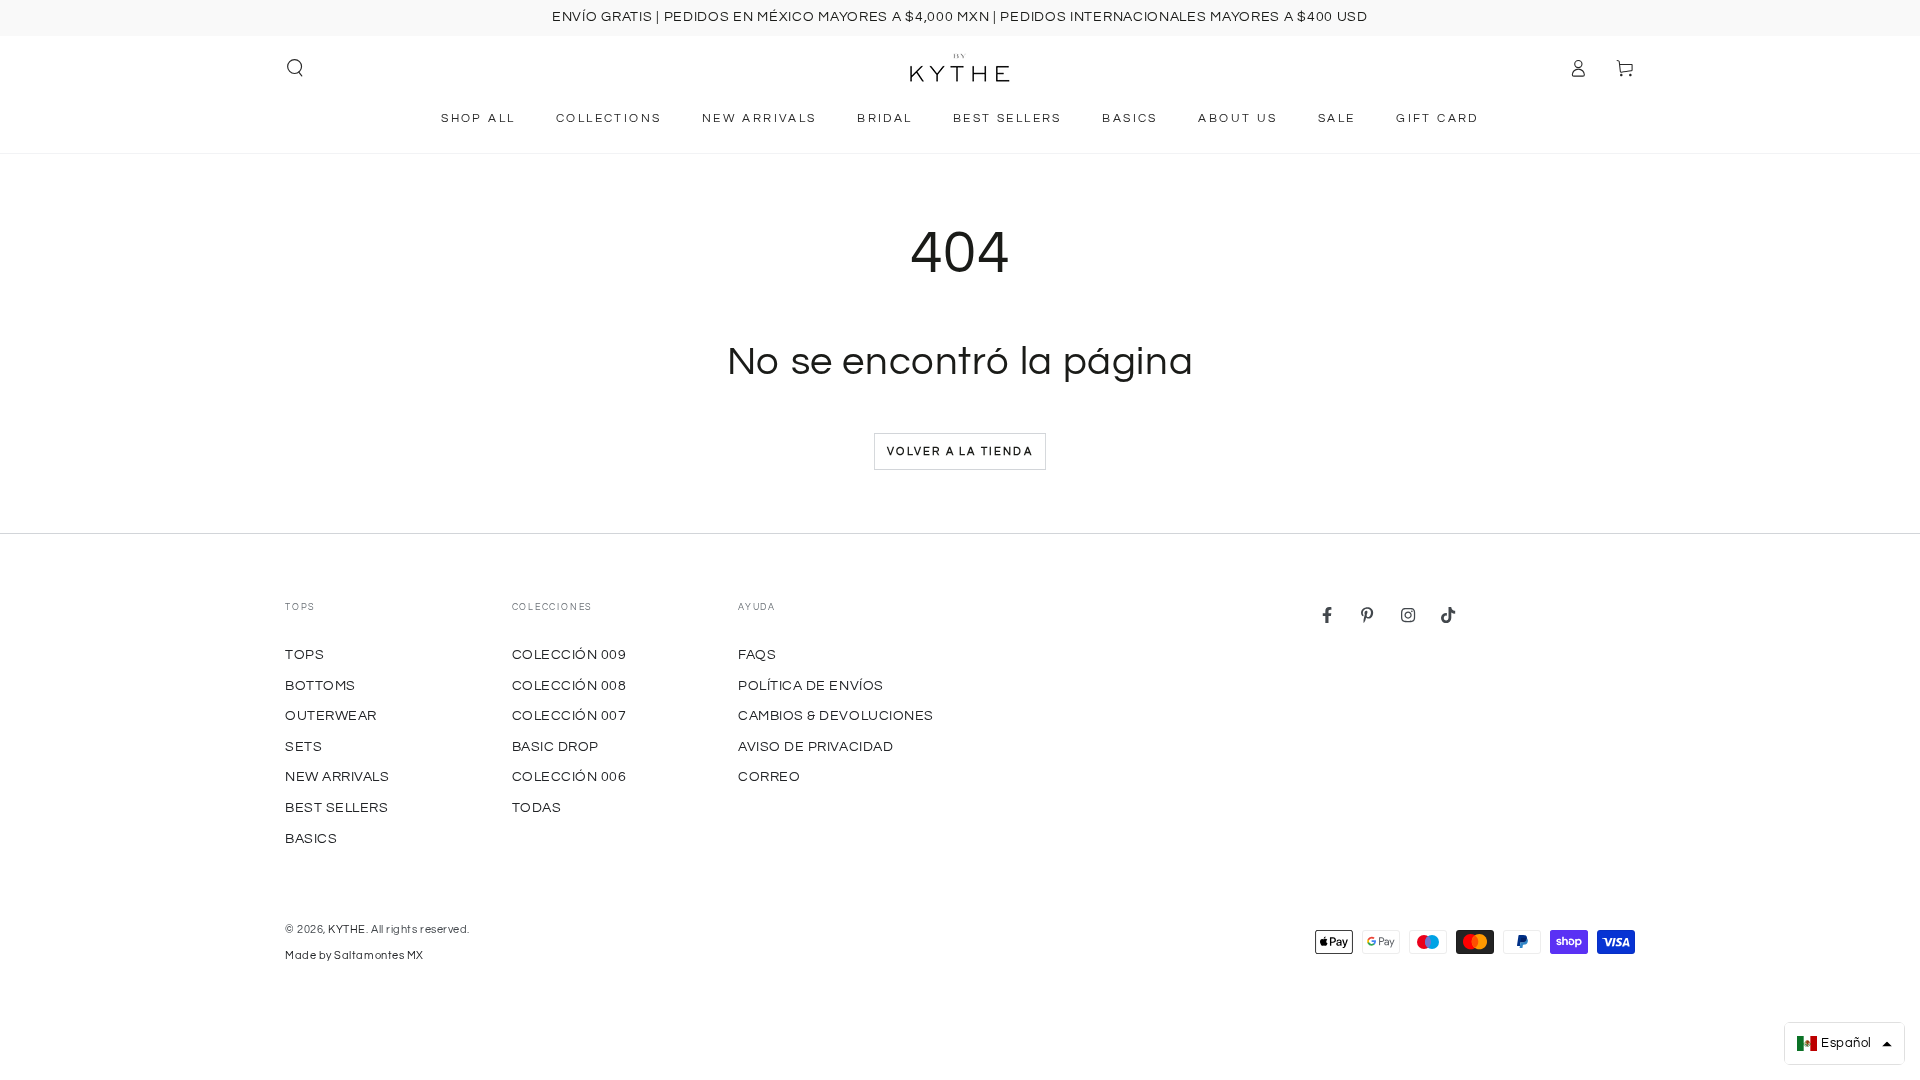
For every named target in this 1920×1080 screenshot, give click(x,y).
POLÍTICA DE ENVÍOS (811, 685)
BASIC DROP (555, 746)
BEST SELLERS (336, 807)
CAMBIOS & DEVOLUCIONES (836, 715)
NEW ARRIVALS (337, 776)
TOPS (304, 654)
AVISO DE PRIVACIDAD (815, 746)
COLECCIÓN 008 (569, 685)
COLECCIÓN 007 (569, 715)
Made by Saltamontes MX (354, 955)
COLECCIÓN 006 (569, 776)
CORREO (769, 776)
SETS (303, 746)
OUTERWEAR (331, 715)
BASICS (311, 838)
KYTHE (347, 929)
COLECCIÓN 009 (569, 654)
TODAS (537, 807)
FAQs (757, 654)
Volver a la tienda (960, 451)
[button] (295, 68)
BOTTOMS (320, 685)
